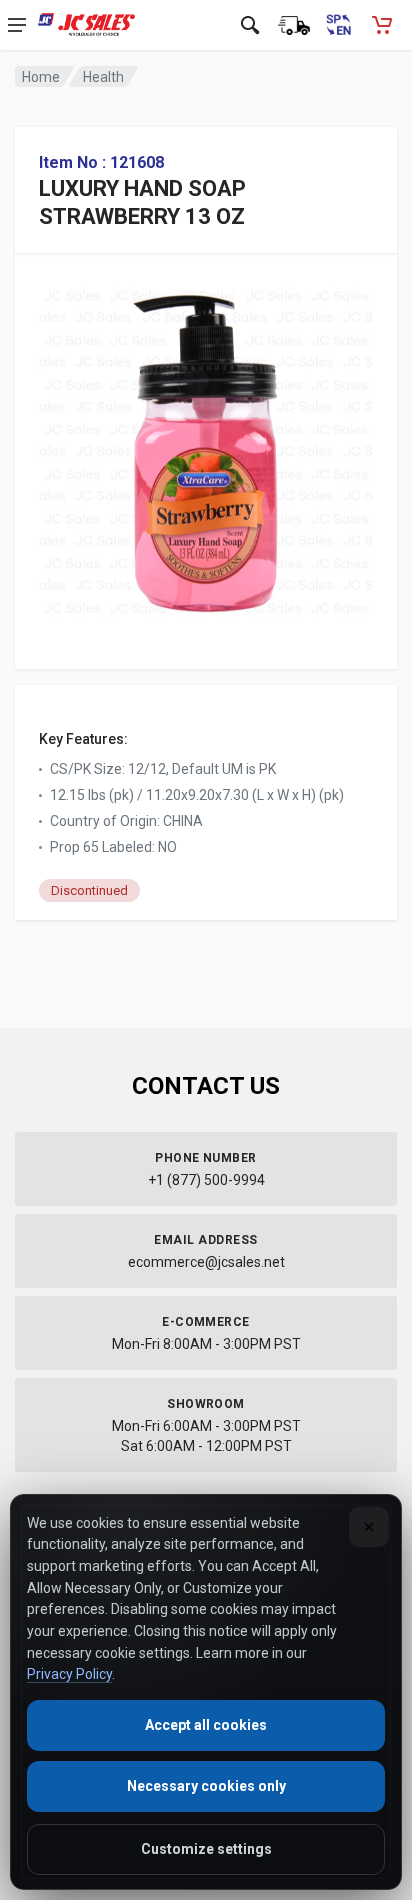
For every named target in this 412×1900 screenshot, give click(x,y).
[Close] (369, 1527)
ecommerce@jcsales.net (206, 1262)
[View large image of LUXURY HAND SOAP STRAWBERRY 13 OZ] (206, 447)
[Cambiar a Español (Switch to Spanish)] (338, 25)
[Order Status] (294, 25)
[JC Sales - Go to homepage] (86, 25)
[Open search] (250, 25)
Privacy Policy (69, 1674)
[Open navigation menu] (17, 25)
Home (41, 77)
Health (103, 77)
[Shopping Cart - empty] (382, 25)
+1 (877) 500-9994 (206, 1180)
